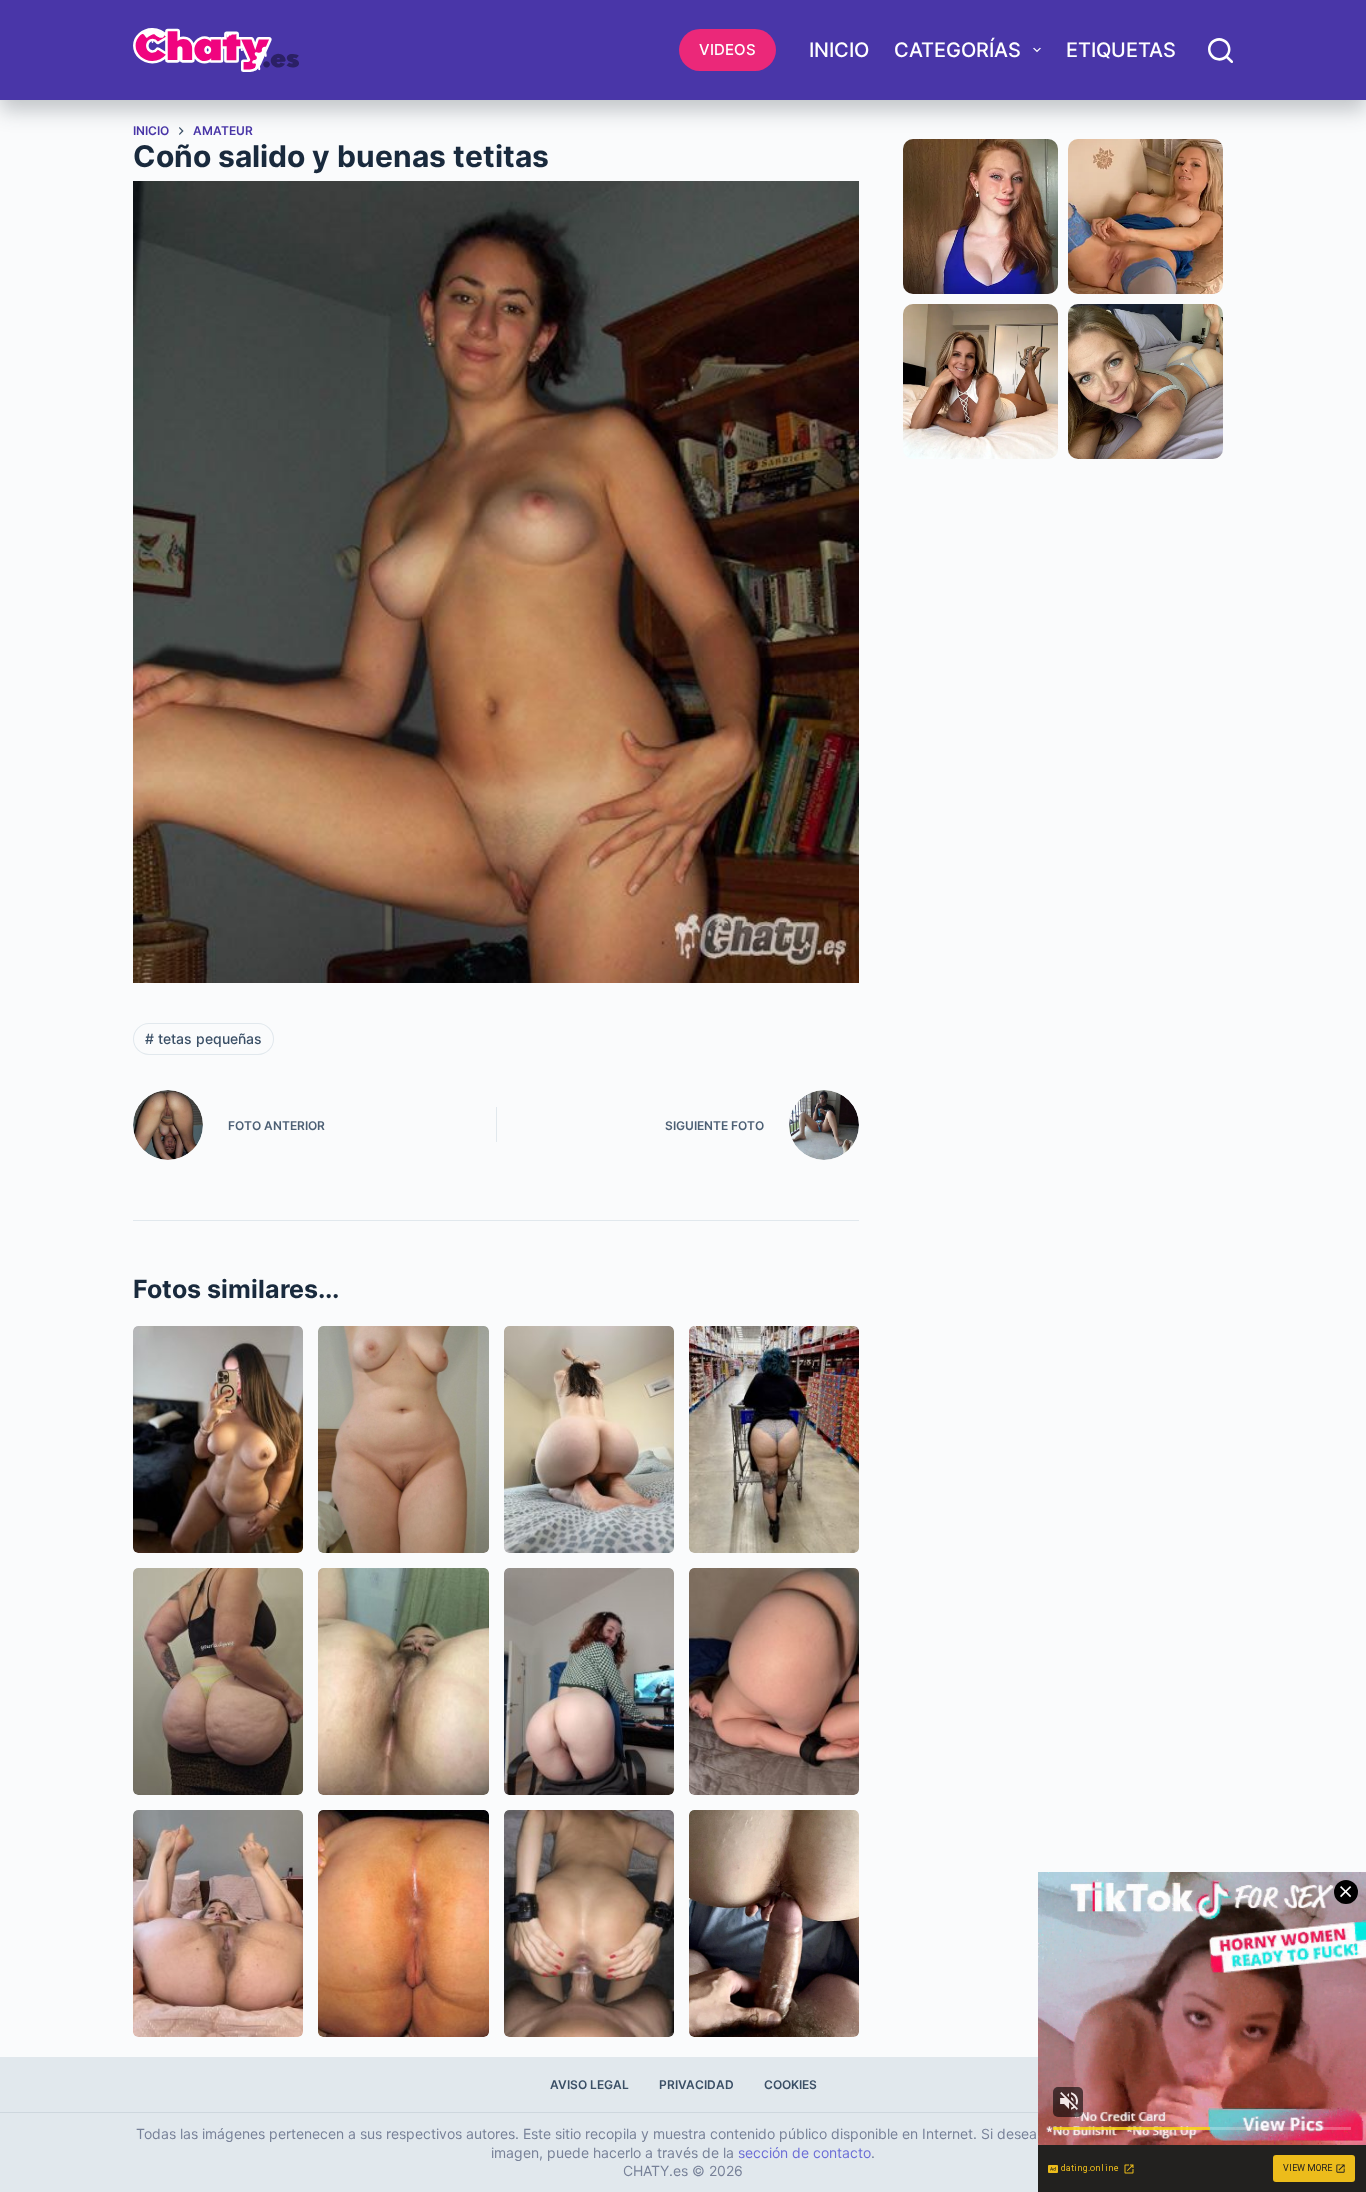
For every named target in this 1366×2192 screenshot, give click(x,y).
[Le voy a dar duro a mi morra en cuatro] (774, 1923)
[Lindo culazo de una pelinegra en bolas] (589, 1439)
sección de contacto (804, 2152)
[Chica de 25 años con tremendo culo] (774, 1681)
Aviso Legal (589, 2084)
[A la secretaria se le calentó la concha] (589, 1681)
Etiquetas (1121, 50)
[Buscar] (1220, 50)
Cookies (790, 2084)
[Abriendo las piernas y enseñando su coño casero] (218, 1923)
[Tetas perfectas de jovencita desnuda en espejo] (218, 1439)
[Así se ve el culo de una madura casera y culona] (218, 1681)
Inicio (839, 50)
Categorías (957, 50)
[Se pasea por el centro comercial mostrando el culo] (774, 1439)
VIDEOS (727, 49)
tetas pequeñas (203, 1038)
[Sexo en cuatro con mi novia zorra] (589, 1923)
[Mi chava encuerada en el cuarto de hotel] (403, 1439)
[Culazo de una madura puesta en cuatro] (403, 1923)
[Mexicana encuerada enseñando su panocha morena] (403, 1681)
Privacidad (696, 2084)
